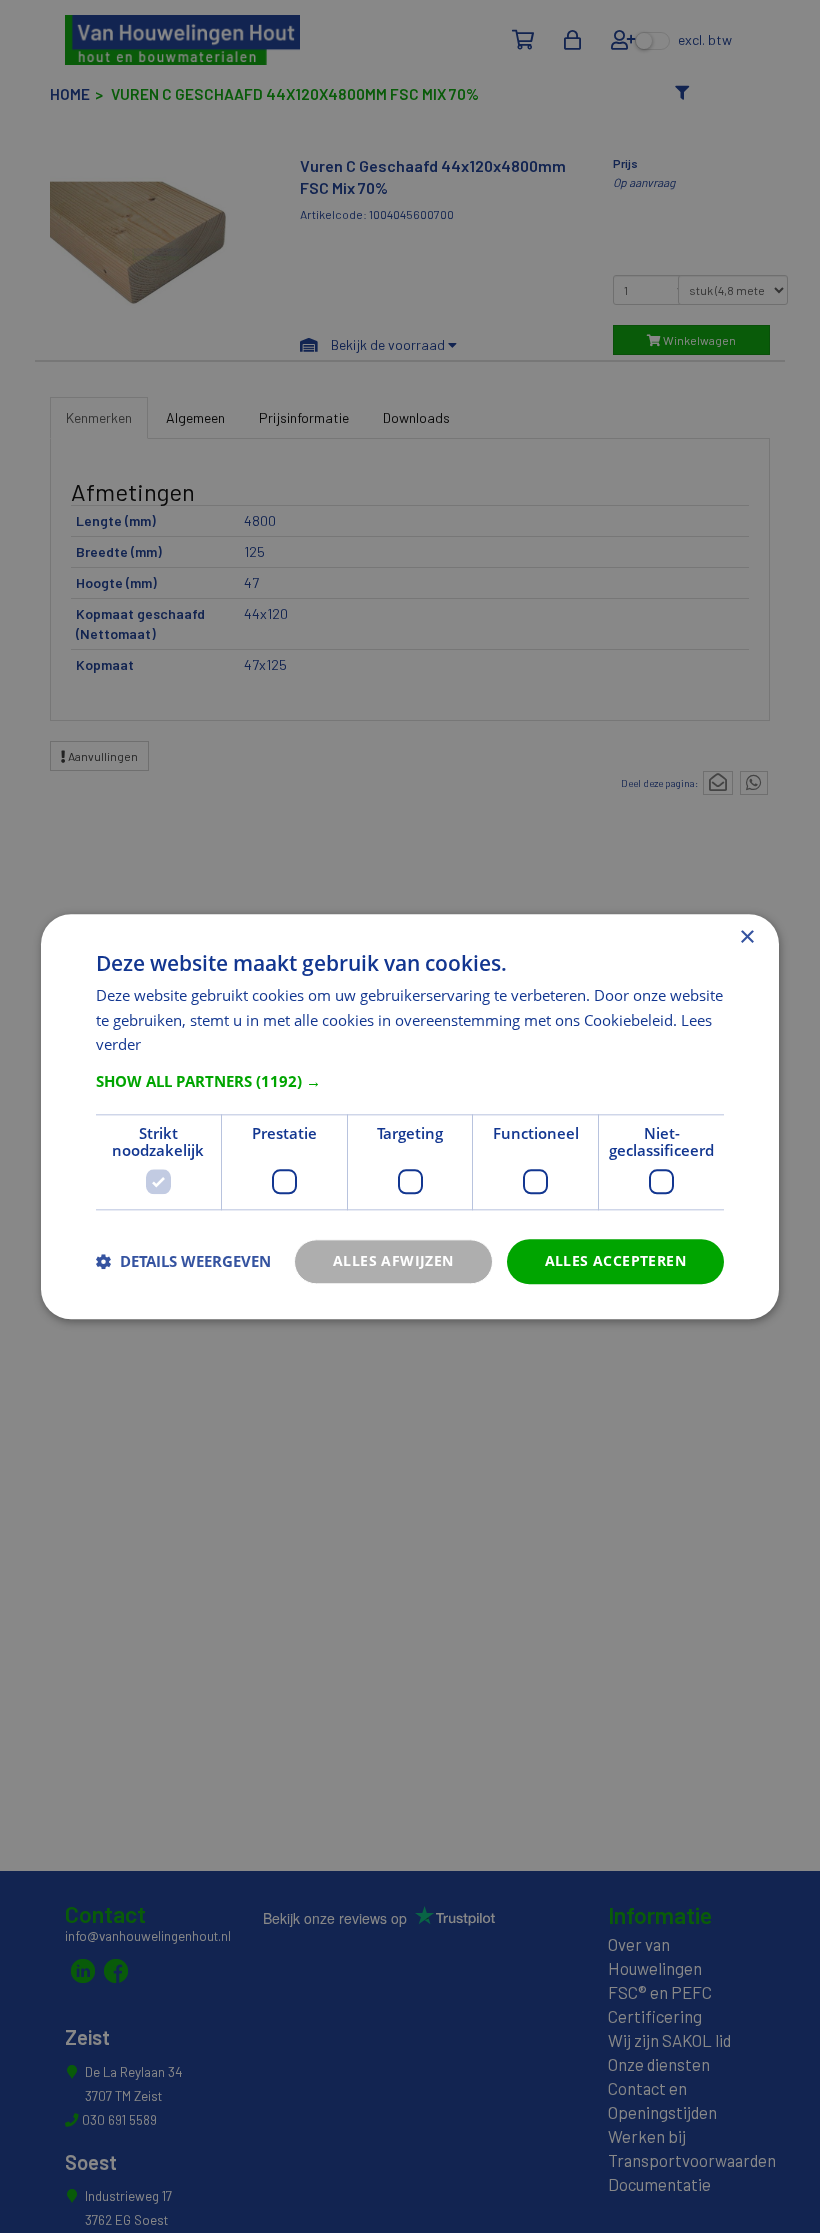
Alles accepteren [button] (615, 1260)
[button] (410, 1081)
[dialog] (410, 1116)
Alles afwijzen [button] (393, 1260)
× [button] (746, 937)
